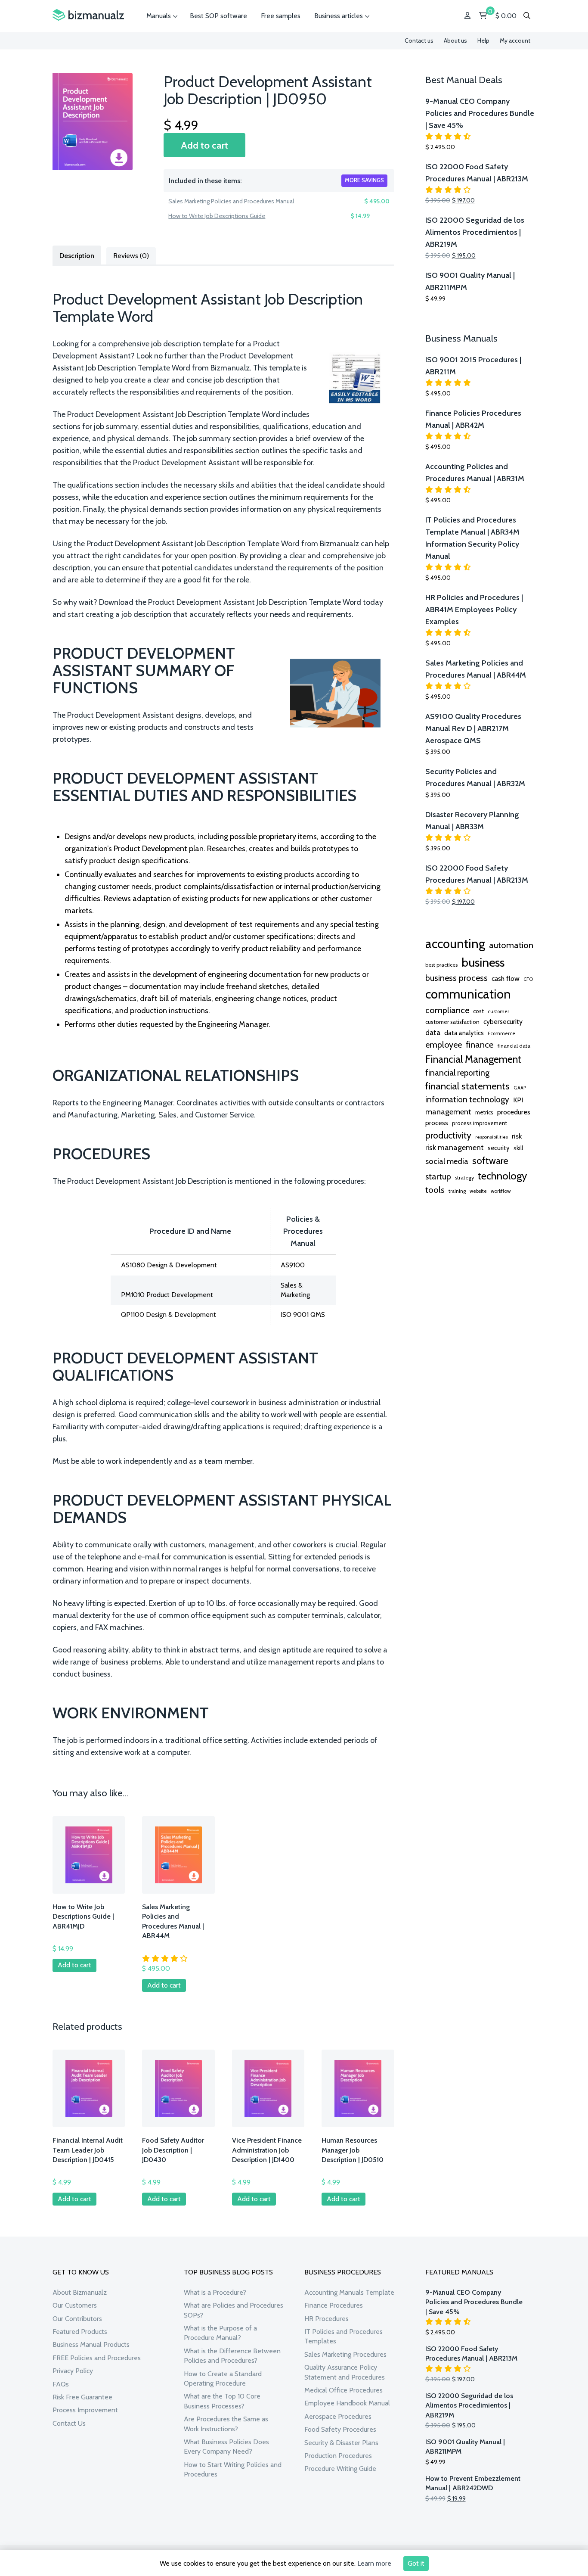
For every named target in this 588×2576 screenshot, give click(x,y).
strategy (464, 1178)
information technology (467, 1099)
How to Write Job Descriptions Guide (217, 216)
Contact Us (69, 2423)
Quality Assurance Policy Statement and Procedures (345, 2372)
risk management (455, 1147)
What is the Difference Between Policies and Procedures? (232, 2356)
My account (515, 40)
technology (502, 1176)
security (499, 1148)
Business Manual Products (91, 2344)
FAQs (61, 2384)
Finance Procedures (334, 2305)
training (457, 1191)
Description (77, 256)
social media (447, 1161)
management (448, 1112)
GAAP (520, 1088)
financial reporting (457, 1073)
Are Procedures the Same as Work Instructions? (226, 2424)
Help (483, 40)
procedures (514, 1112)
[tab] (77, 255)
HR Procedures (326, 2319)
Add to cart (204, 145)
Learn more (374, 2563)
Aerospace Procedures (338, 2416)
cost (478, 1011)
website (478, 1191)
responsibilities (492, 1137)
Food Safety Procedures (340, 2429)
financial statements (467, 1086)
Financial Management (473, 1059)
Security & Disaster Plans (341, 2443)
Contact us (419, 40)
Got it (416, 2563)
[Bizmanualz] (88, 15)
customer (498, 1011)
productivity (448, 1135)
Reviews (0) (131, 256)
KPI (518, 1100)
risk (517, 1136)
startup (438, 1176)
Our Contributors (77, 2319)
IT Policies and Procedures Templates (344, 2336)
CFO (528, 979)
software (490, 1160)
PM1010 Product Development (167, 1295)
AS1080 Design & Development (169, 1265)
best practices (441, 965)
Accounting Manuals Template (349, 2292)
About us (455, 40)
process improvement (480, 1123)
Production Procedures (338, 2456)
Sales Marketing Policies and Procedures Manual (231, 201)
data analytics (464, 1033)
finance (480, 1044)
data (433, 1032)
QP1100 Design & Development (169, 1314)
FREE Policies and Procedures (97, 2358)
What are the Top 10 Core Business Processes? (222, 2401)
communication (468, 994)
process (437, 1123)
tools (435, 1190)
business (483, 962)
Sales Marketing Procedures (345, 2354)
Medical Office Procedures (344, 2390)
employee (444, 1045)
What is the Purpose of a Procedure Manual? (220, 2333)
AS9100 (293, 1265)
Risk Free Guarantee (82, 2397)
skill (518, 1148)
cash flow (506, 978)
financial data (514, 1046)
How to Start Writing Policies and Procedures (233, 2469)
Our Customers (75, 2305)
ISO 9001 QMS (303, 1314)
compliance (447, 1010)
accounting (455, 944)
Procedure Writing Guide (340, 2469)
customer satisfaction (452, 1022)
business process (456, 978)
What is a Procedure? (215, 2292)
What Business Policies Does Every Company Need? (226, 2447)
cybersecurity (503, 1022)
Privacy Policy (73, 2371)
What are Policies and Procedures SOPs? (234, 2310)
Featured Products (80, 2332)
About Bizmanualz (80, 2292)
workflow (501, 1191)
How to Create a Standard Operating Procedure (223, 2378)
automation (511, 945)
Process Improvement (85, 2410)
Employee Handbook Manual (347, 2403)
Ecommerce (501, 1033)
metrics (484, 1112)
